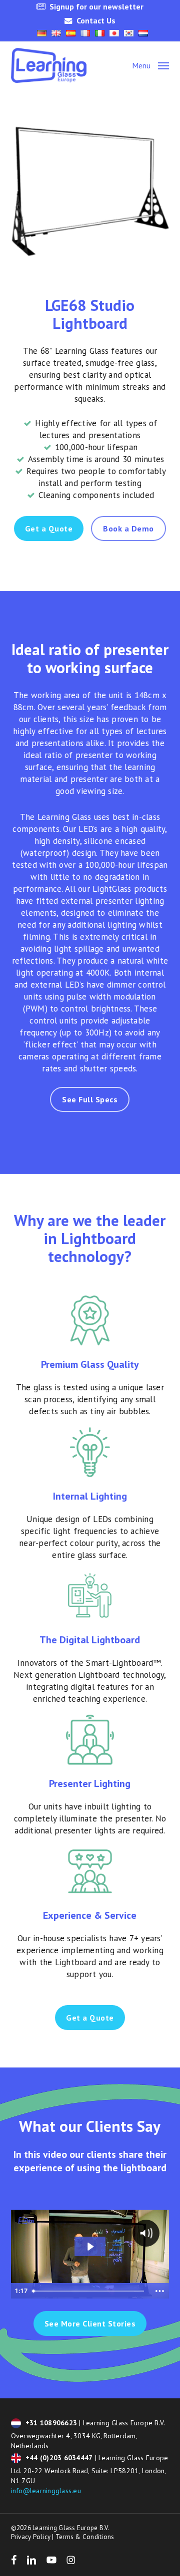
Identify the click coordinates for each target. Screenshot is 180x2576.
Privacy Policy (31, 2537)
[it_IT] (100, 33)
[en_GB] (56, 33)
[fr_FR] (85, 33)
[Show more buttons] (159, 2291)
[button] (150, 65)
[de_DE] (42, 33)
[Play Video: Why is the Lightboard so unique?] (90, 2247)
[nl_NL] (143, 33)
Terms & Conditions (85, 2537)
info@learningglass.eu (46, 2491)
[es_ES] (71, 33)
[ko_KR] (129, 33)
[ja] (114, 33)
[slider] (89, 2291)
